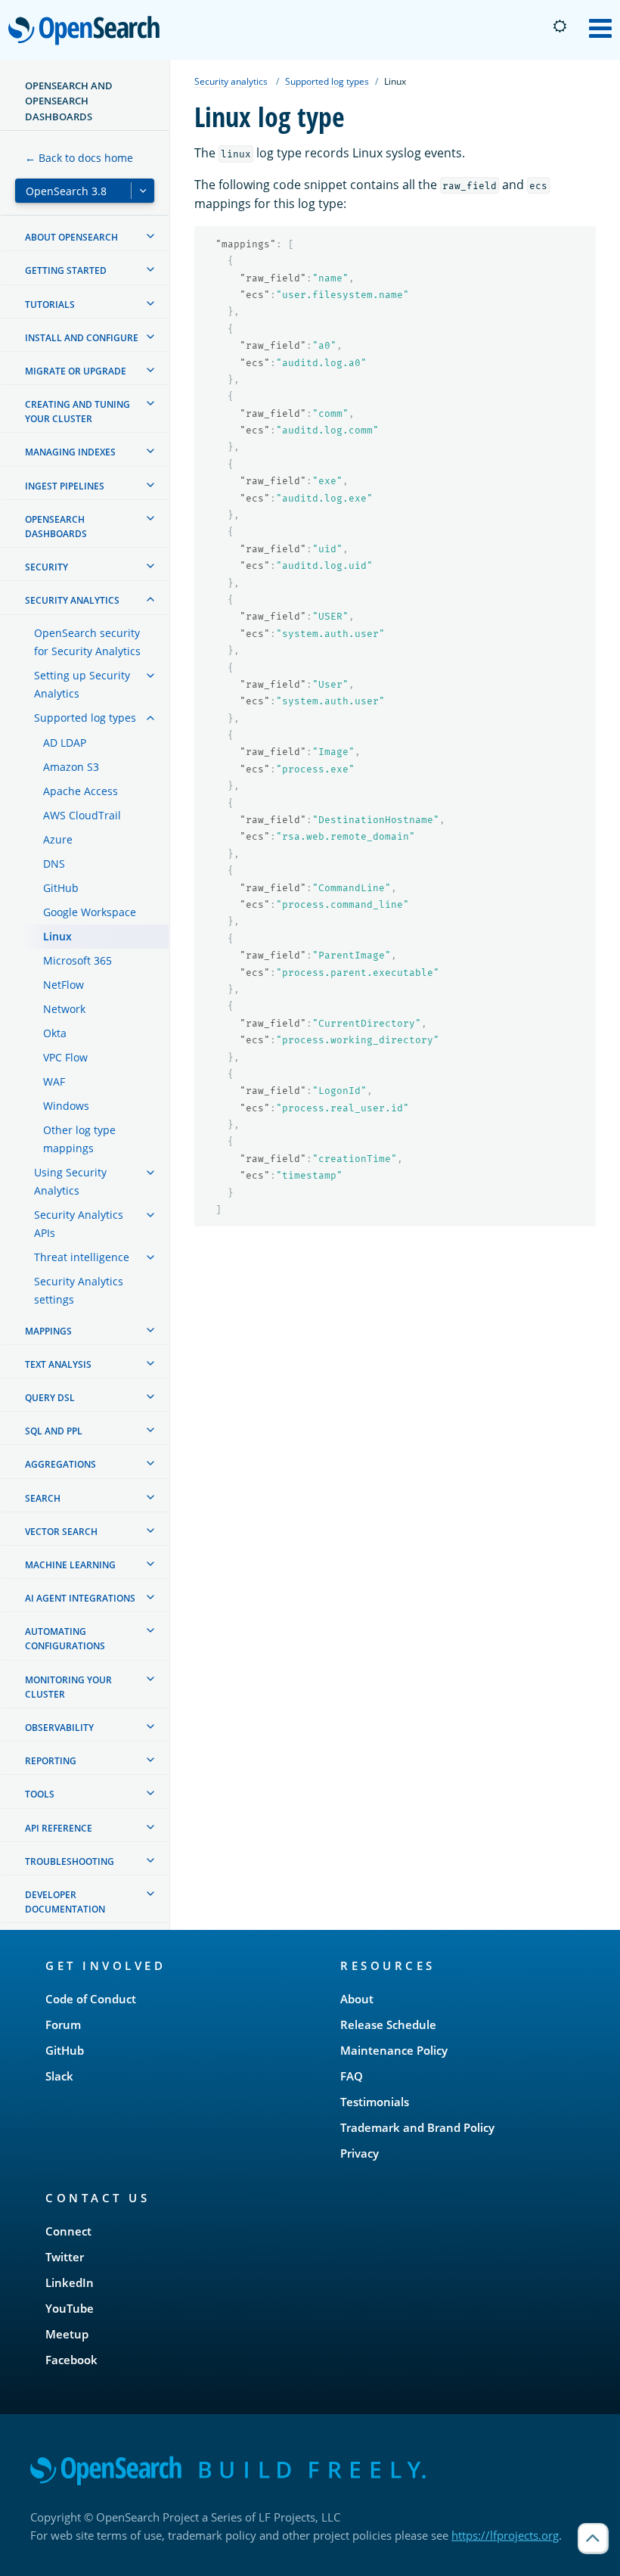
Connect (68, 2231)
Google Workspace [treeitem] (90, 912)
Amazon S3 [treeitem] (71, 767)
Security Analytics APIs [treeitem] (79, 1224)
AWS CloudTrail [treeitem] (82, 815)
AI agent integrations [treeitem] (80, 1598)
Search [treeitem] (43, 1498)
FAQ (352, 2076)
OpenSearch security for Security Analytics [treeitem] (87, 642)
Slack (59, 2076)
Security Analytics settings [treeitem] (79, 1290)
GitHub (65, 2050)
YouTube (70, 2308)
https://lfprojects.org (505, 2535)
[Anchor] (173, 1965)
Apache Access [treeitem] (81, 791)
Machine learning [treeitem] (70, 1565)
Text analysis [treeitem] (58, 1364)
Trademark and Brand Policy (417, 2127)
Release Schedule (388, 2024)
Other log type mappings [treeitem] (79, 1139)
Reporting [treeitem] (51, 1761)
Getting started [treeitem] (66, 270)
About (357, 1999)
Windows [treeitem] (66, 1106)
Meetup (67, 2334)
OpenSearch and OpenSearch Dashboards (69, 101)
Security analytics (231, 81)
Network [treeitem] (64, 1009)
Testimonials (375, 2102)
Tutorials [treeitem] (50, 305)
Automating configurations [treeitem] (65, 1639)
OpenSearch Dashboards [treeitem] (56, 527)
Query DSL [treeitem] (50, 1398)
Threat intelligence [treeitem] (82, 1257)
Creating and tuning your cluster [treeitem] (77, 412)
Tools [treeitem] (40, 1794)
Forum (63, 2024)
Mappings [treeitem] (48, 1331)
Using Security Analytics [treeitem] (70, 1181)
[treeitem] (150, 236)
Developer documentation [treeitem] (65, 1902)
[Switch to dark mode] (560, 26)
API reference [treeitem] (59, 1828)
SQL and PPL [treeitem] (54, 1431)
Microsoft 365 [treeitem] (77, 960)
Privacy (360, 2153)
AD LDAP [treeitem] (65, 743)
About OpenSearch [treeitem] (71, 237)
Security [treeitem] (46, 567)
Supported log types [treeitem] (85, 718)
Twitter (65, 2257)
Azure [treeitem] (58, 839)
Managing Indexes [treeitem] (70, 452)
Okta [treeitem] (55, 1033)
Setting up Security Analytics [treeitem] (82, 684)
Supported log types (327, 81)
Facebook (71, 2360)
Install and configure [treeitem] (82, 338)
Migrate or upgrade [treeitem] (76, 371)
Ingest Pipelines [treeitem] (65, 486)
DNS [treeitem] (54, 864)
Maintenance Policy (394, 2050)
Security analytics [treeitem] (72, 600)
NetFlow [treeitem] (64, 985)
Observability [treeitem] (59, 1728)
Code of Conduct (91, 1999)
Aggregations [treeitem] (60, 1464)
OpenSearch (88, 31)
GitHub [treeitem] (61, 888)
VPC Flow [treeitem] (65, 1057)
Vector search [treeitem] (61, 1532)
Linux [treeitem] (57, 936)
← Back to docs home (79, 158)
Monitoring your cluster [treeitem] (68, 1687)
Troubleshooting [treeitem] (70, 1861)
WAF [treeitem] (54, 1081)
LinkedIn (70, 2282)
